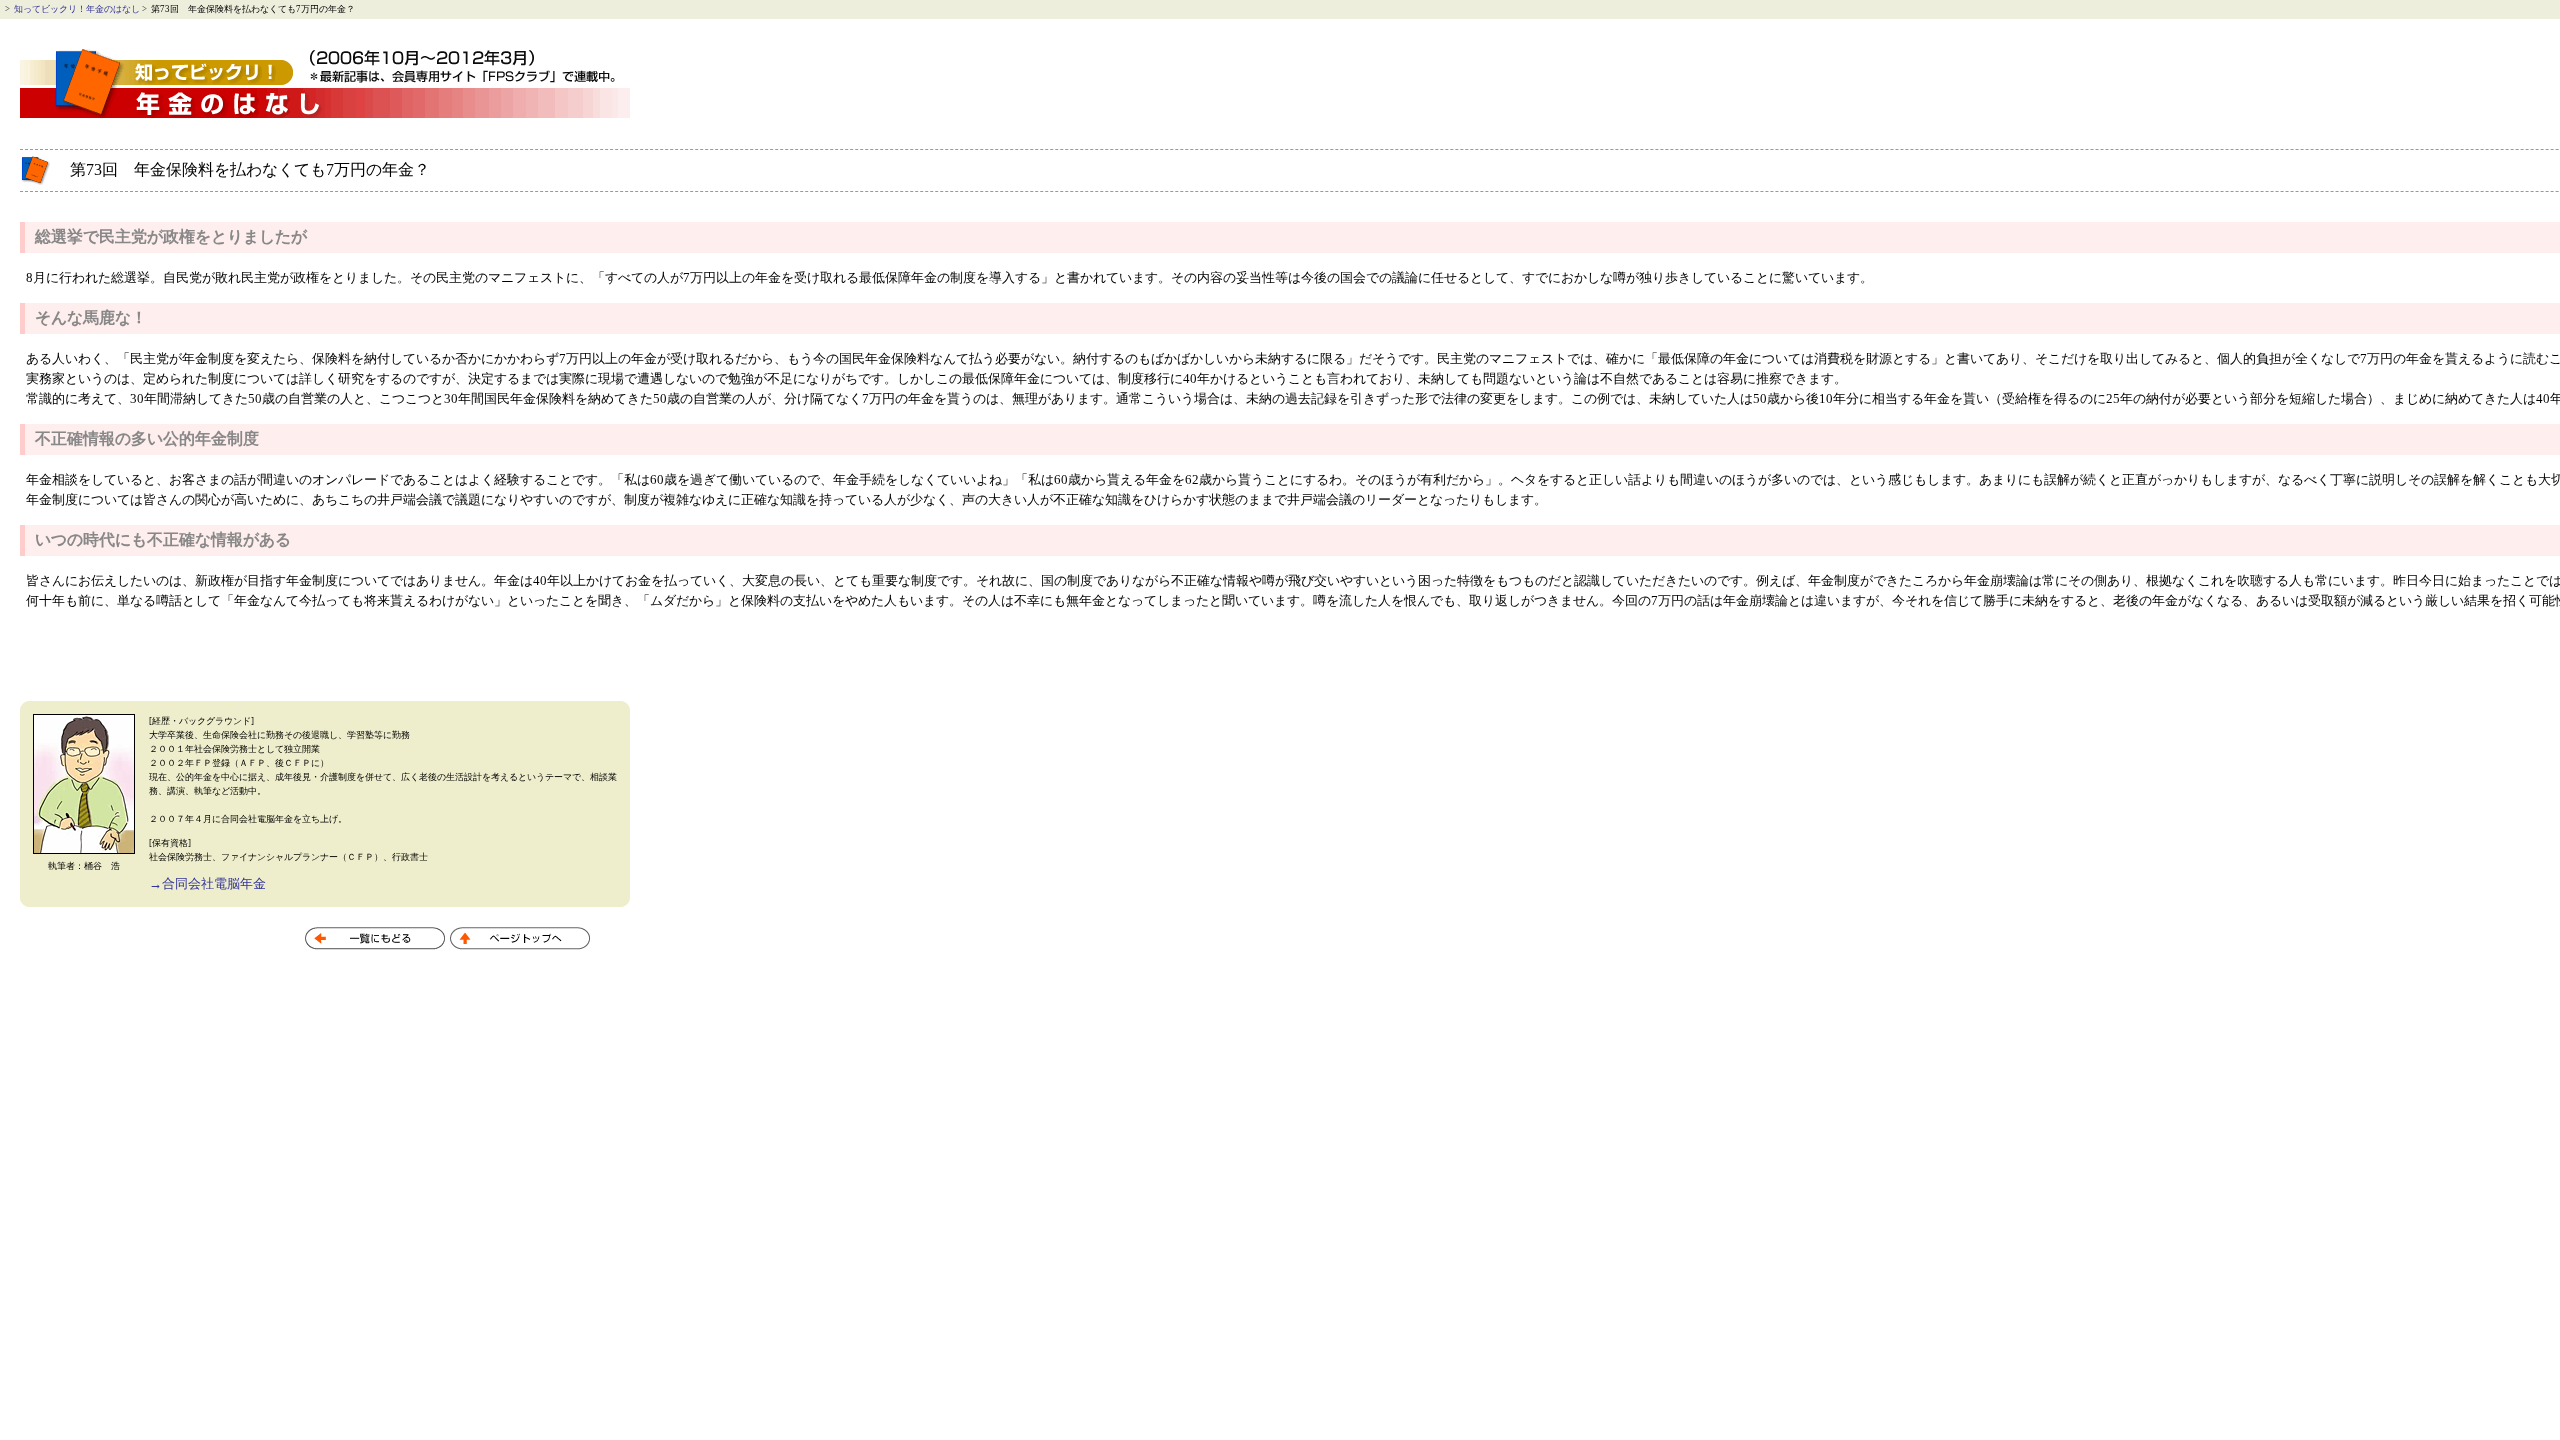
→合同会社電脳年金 (207, 883)
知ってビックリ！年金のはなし (77, 9)
